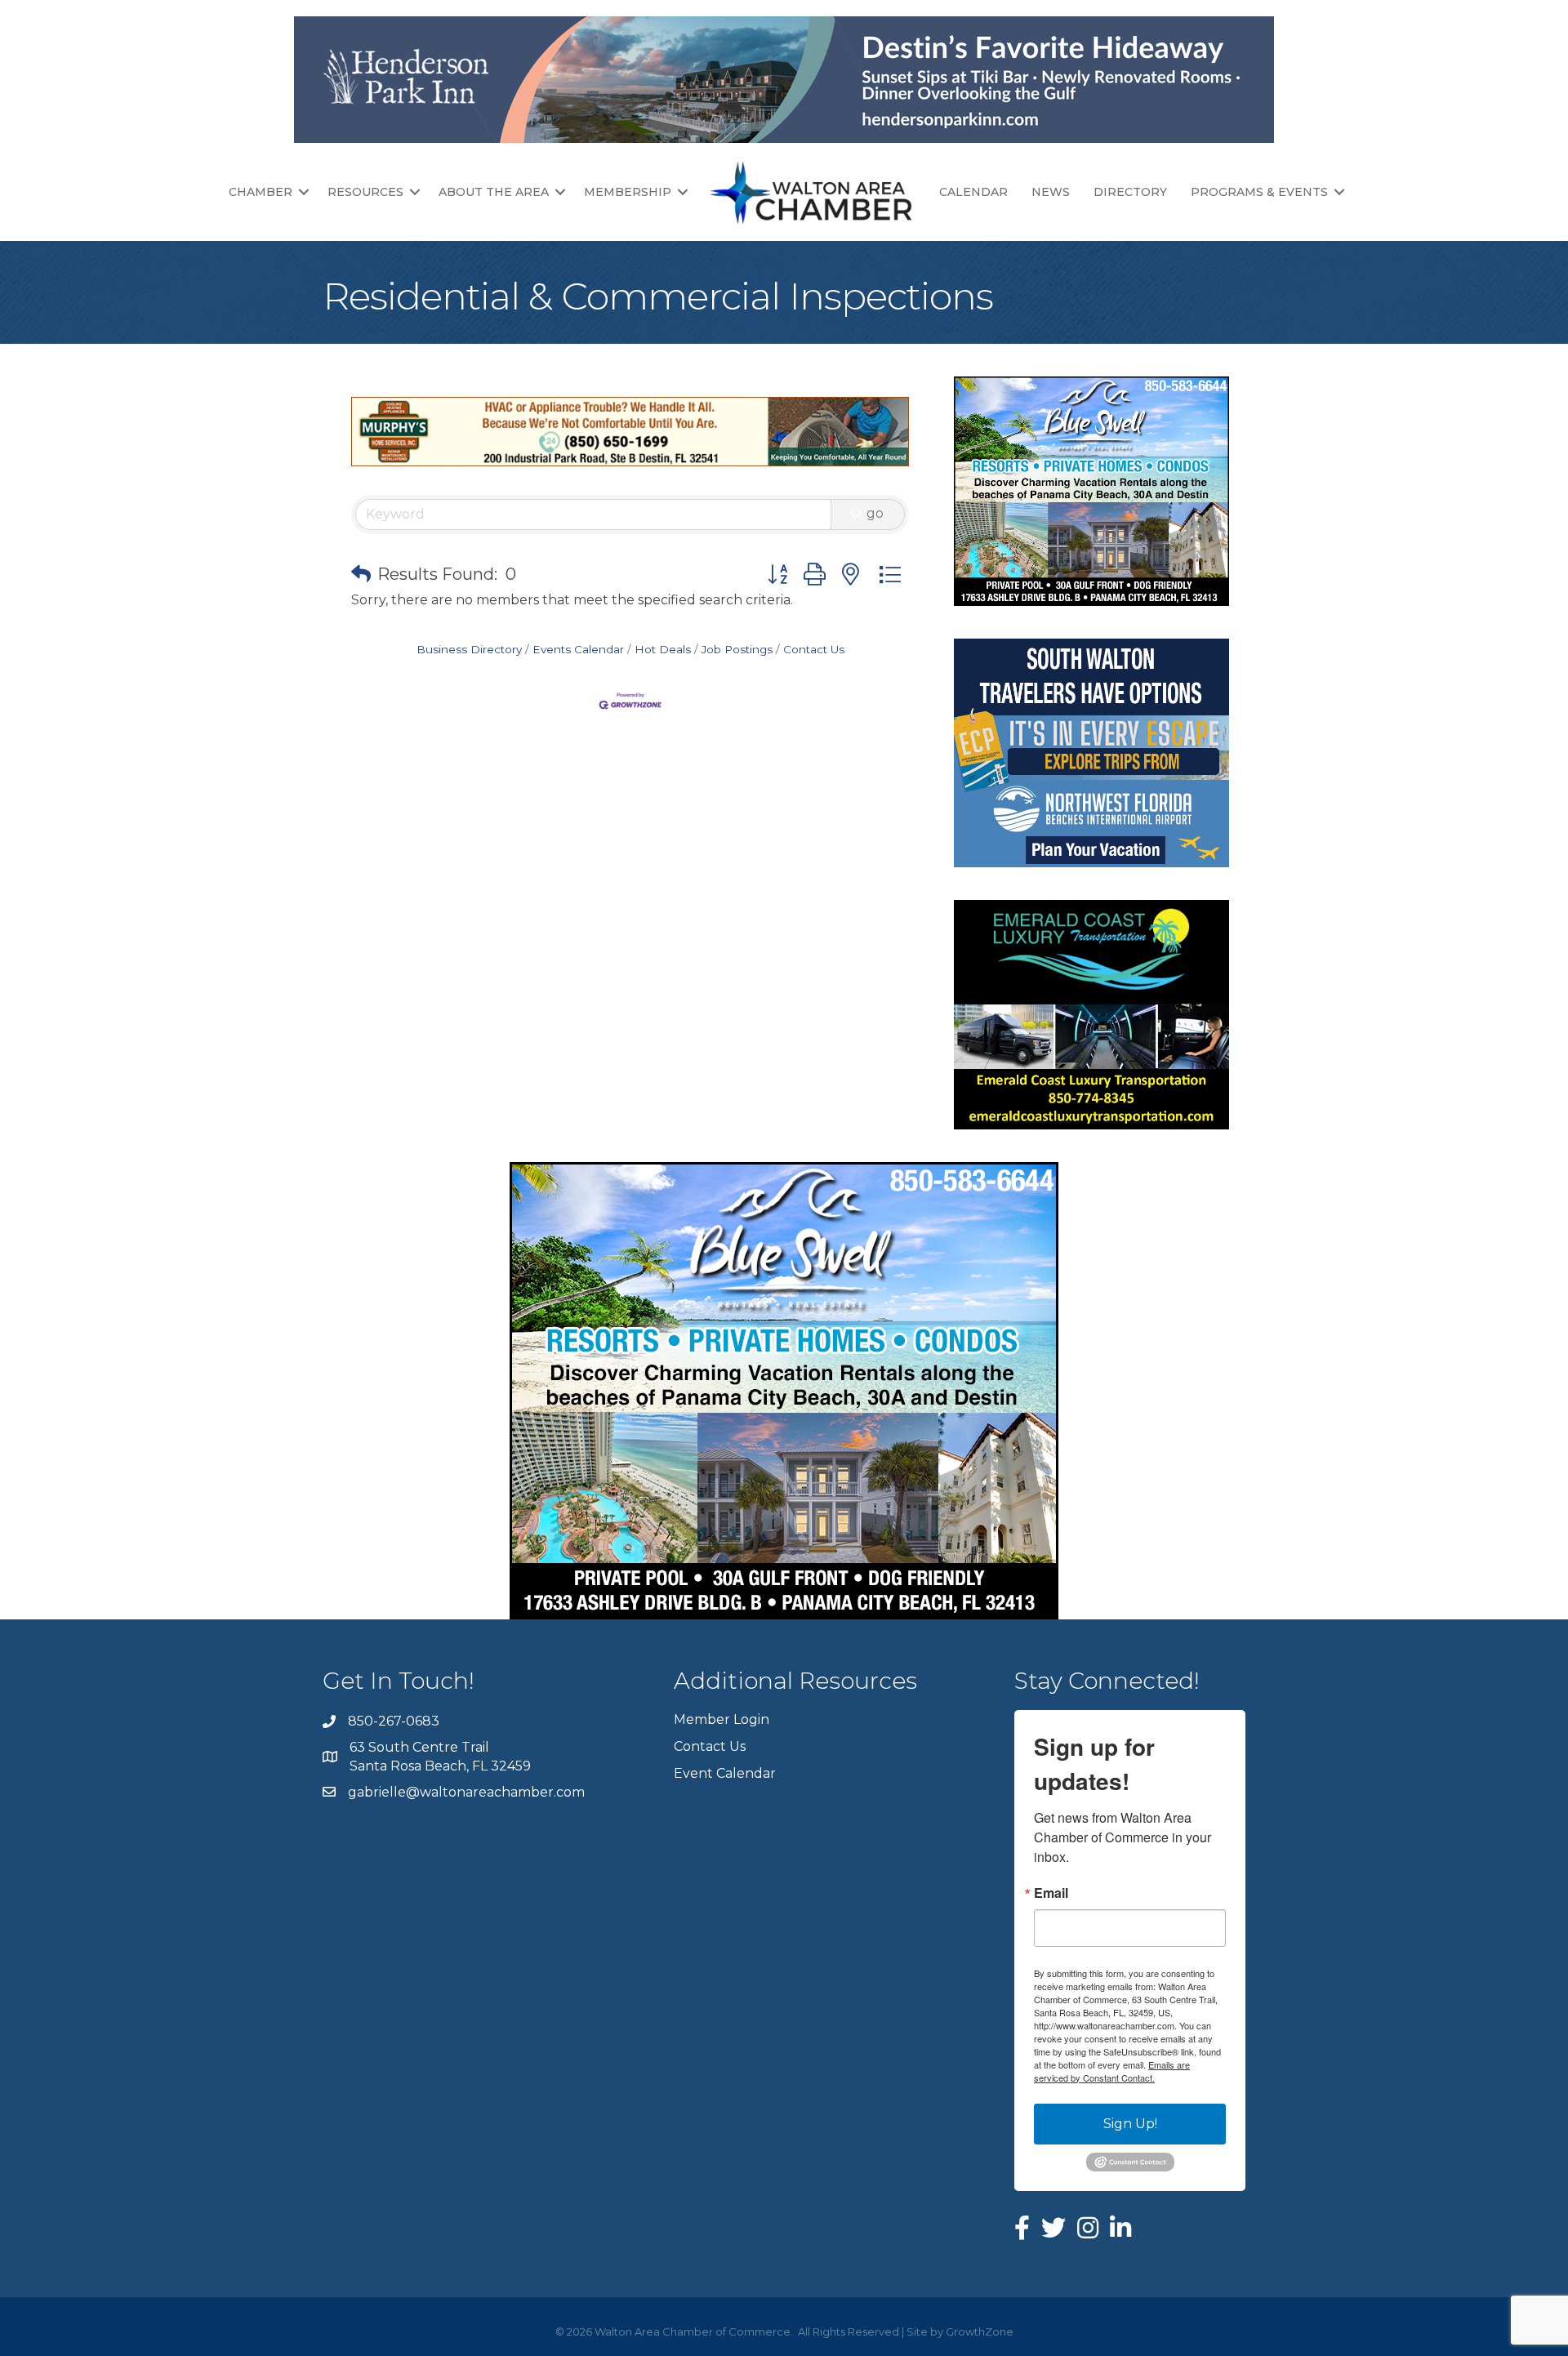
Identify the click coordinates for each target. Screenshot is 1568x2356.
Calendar (973, 192)
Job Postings (737, 649)
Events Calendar (578, 649)
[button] (361, 574)
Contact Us (814, 649)
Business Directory (469, 649)
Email (1051, 1893)
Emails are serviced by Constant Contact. (1112, 2071)
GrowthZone (980, 2332)
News (1051, 192)
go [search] (875, 513)
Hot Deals (663, 649)
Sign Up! (1130, 2124)
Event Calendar (725, 1773)
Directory (1130, 192)
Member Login (722, 1719)
